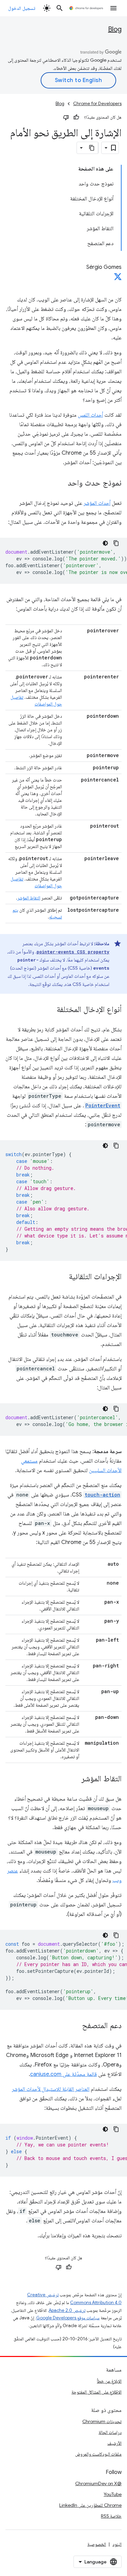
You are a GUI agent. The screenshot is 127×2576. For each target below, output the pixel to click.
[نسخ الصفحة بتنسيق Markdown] (92, 148)
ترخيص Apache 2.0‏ (67, 2310)
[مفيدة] (76, 117)
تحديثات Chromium (102, 2421)
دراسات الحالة (110, 2432)
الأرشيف (114, 2443)
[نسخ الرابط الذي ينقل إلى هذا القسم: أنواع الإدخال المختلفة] (50, 1010)
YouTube (113, 2494)
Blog (115, 29)
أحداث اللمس (90, 415)
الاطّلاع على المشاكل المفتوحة (97, 2392)
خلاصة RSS (111, 2516)
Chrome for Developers (97, 104)
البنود (117, 2544)
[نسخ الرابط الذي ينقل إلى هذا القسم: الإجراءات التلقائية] (62, 1277)
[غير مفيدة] (66, 117)
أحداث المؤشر (97, 503)
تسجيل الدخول (22, 8)
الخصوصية (97, 2544)
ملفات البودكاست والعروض (98, 2454)
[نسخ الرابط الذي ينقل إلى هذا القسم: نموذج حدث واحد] (61, 483)
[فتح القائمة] (113, 8)
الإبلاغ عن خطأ (109, 2381)
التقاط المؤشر (29, 898)
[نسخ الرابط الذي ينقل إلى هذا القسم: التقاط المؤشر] (75, 1779)
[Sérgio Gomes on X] (118, 279)
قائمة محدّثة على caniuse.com (63, 2074)
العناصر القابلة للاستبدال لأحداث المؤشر (51, 2089)
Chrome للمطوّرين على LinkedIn (90, 2505)
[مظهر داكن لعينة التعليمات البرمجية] (105, 543)
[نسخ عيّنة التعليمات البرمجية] (116, 543)
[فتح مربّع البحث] (60, 8)
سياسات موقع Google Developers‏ (68, 2318)
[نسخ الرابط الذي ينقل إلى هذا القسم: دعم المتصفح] (75, 2026)
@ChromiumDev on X (98, 2483)
